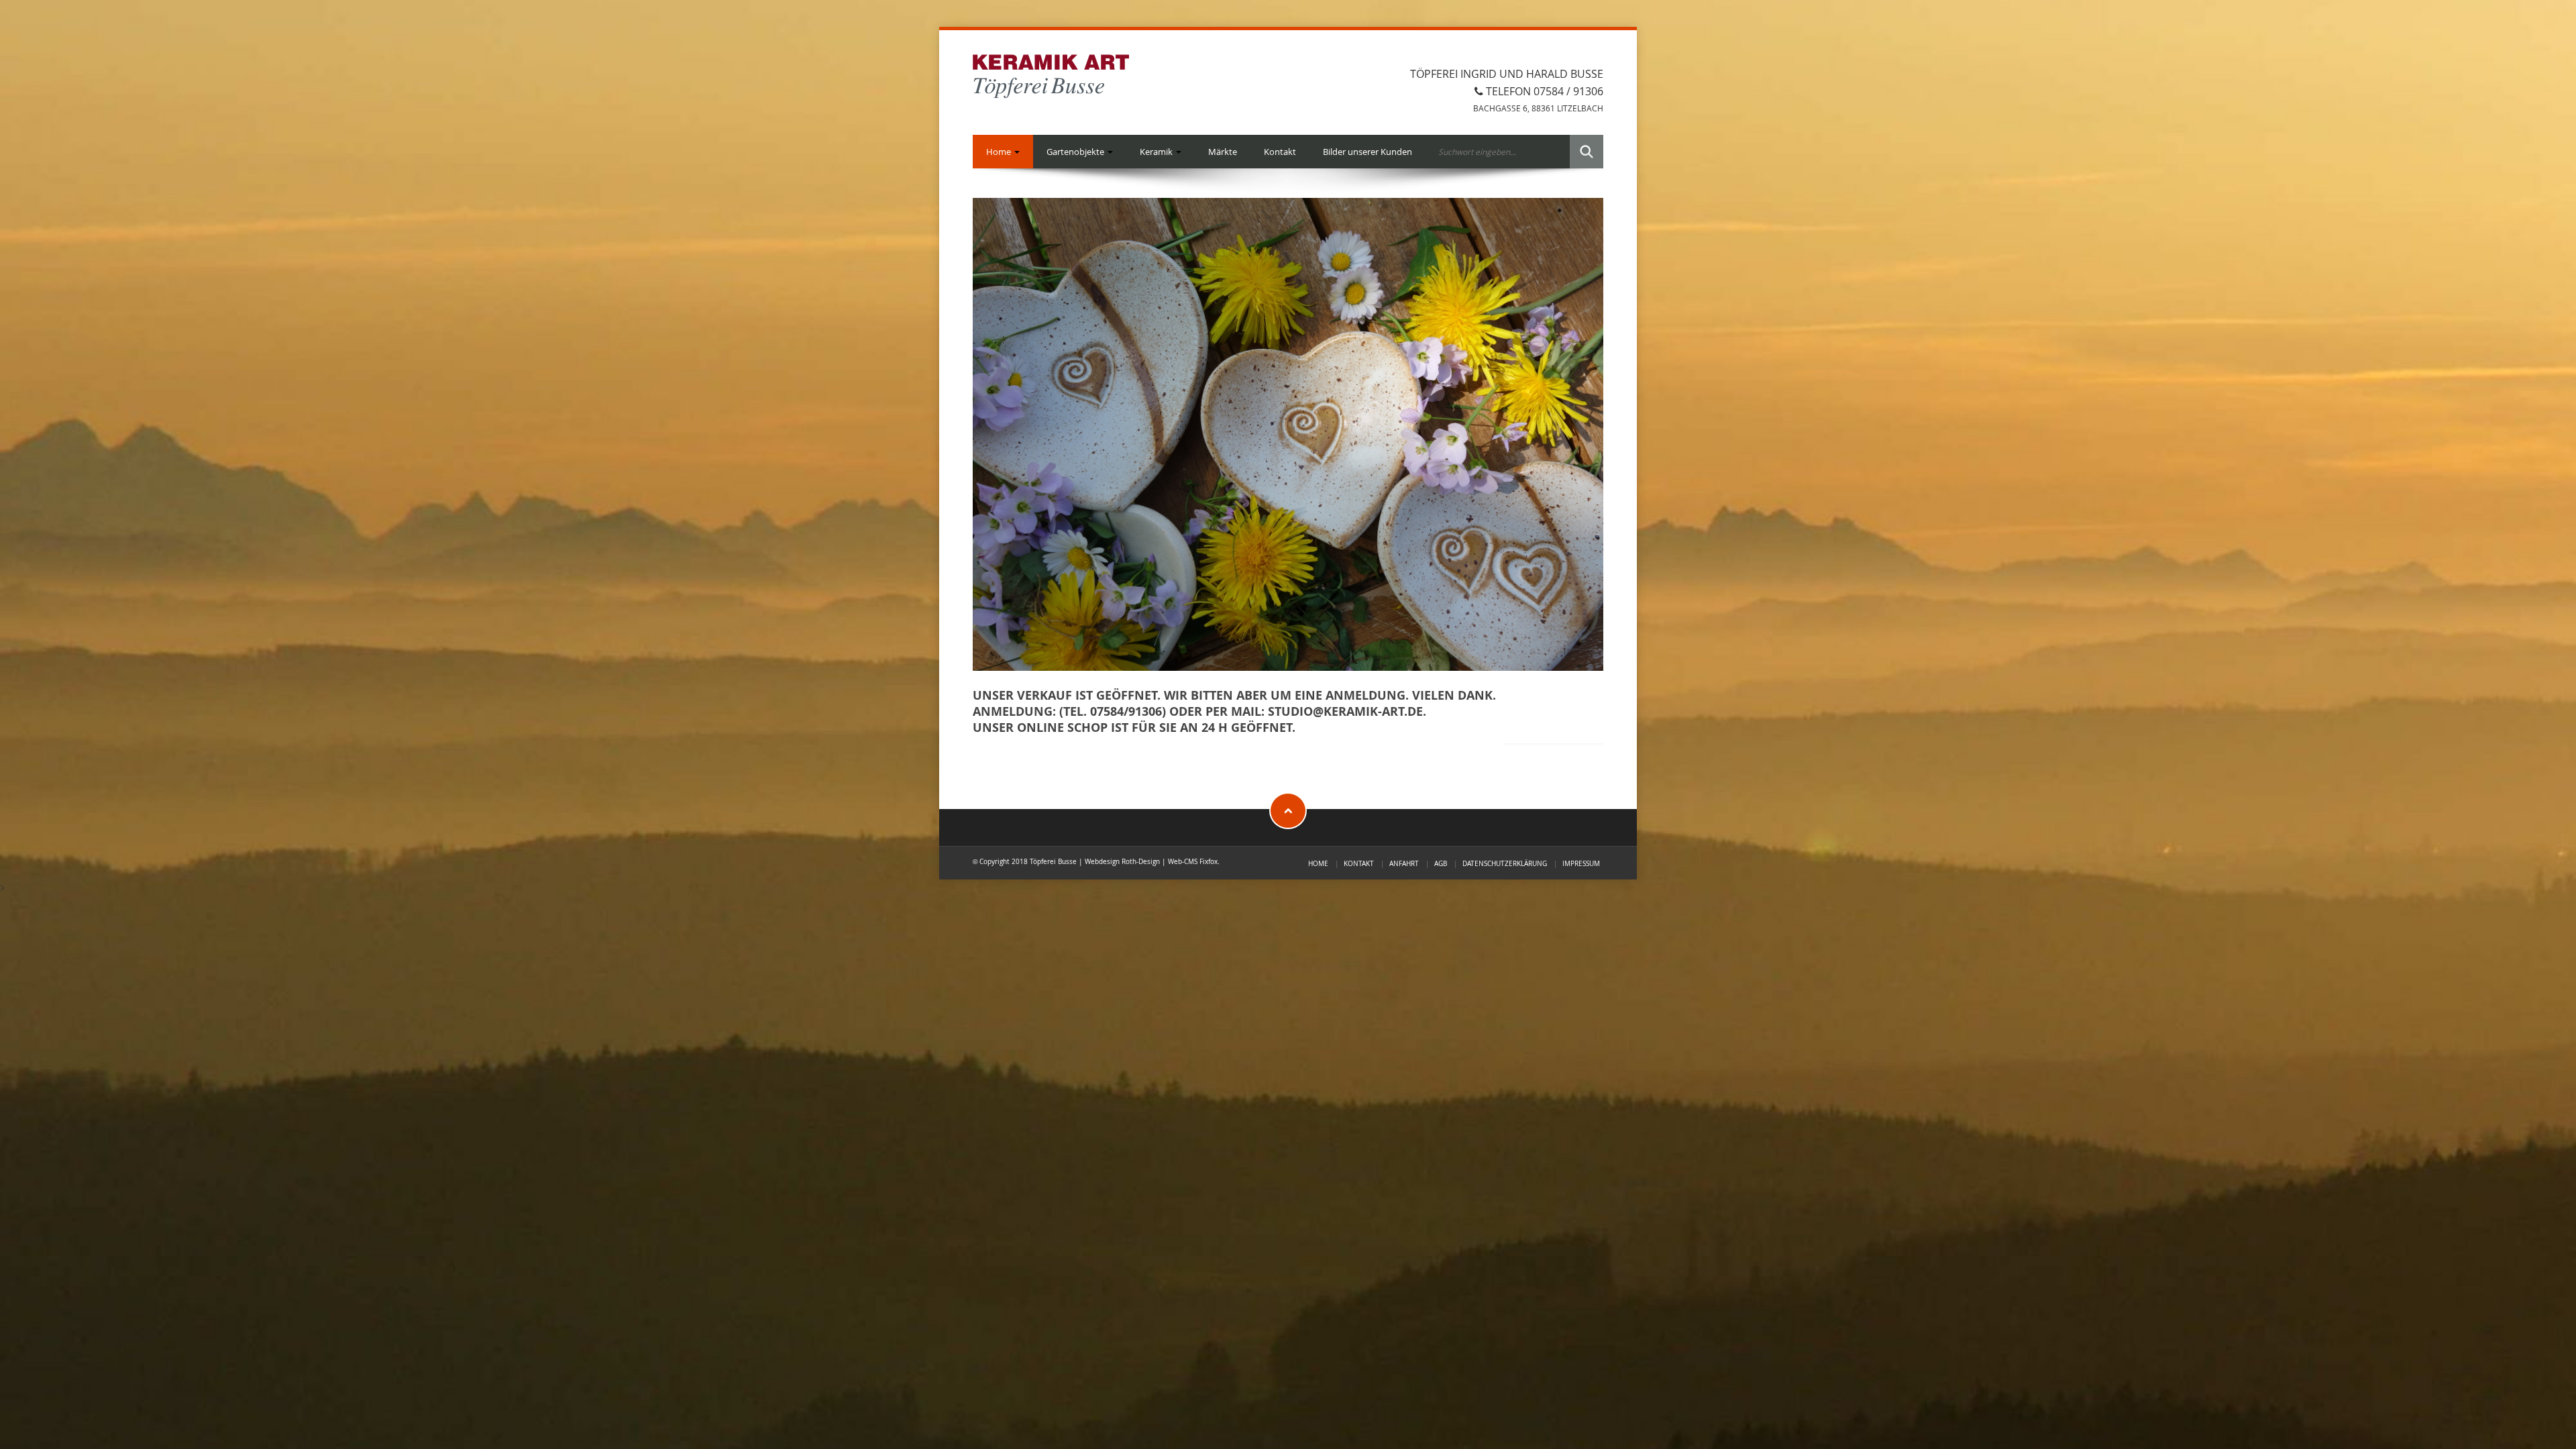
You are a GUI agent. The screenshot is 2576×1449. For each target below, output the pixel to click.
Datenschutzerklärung (1505, 863)
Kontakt (1280, 152)
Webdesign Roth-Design (1122, 861)
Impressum (1581, 863)
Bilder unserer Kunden (1367, 152)
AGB (1441, 863)
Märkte (1223, 152)
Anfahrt (1404, 863)
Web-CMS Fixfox (1193, 861)
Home (1000, 152)
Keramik (1157, 152)
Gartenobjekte (1076, 152)
